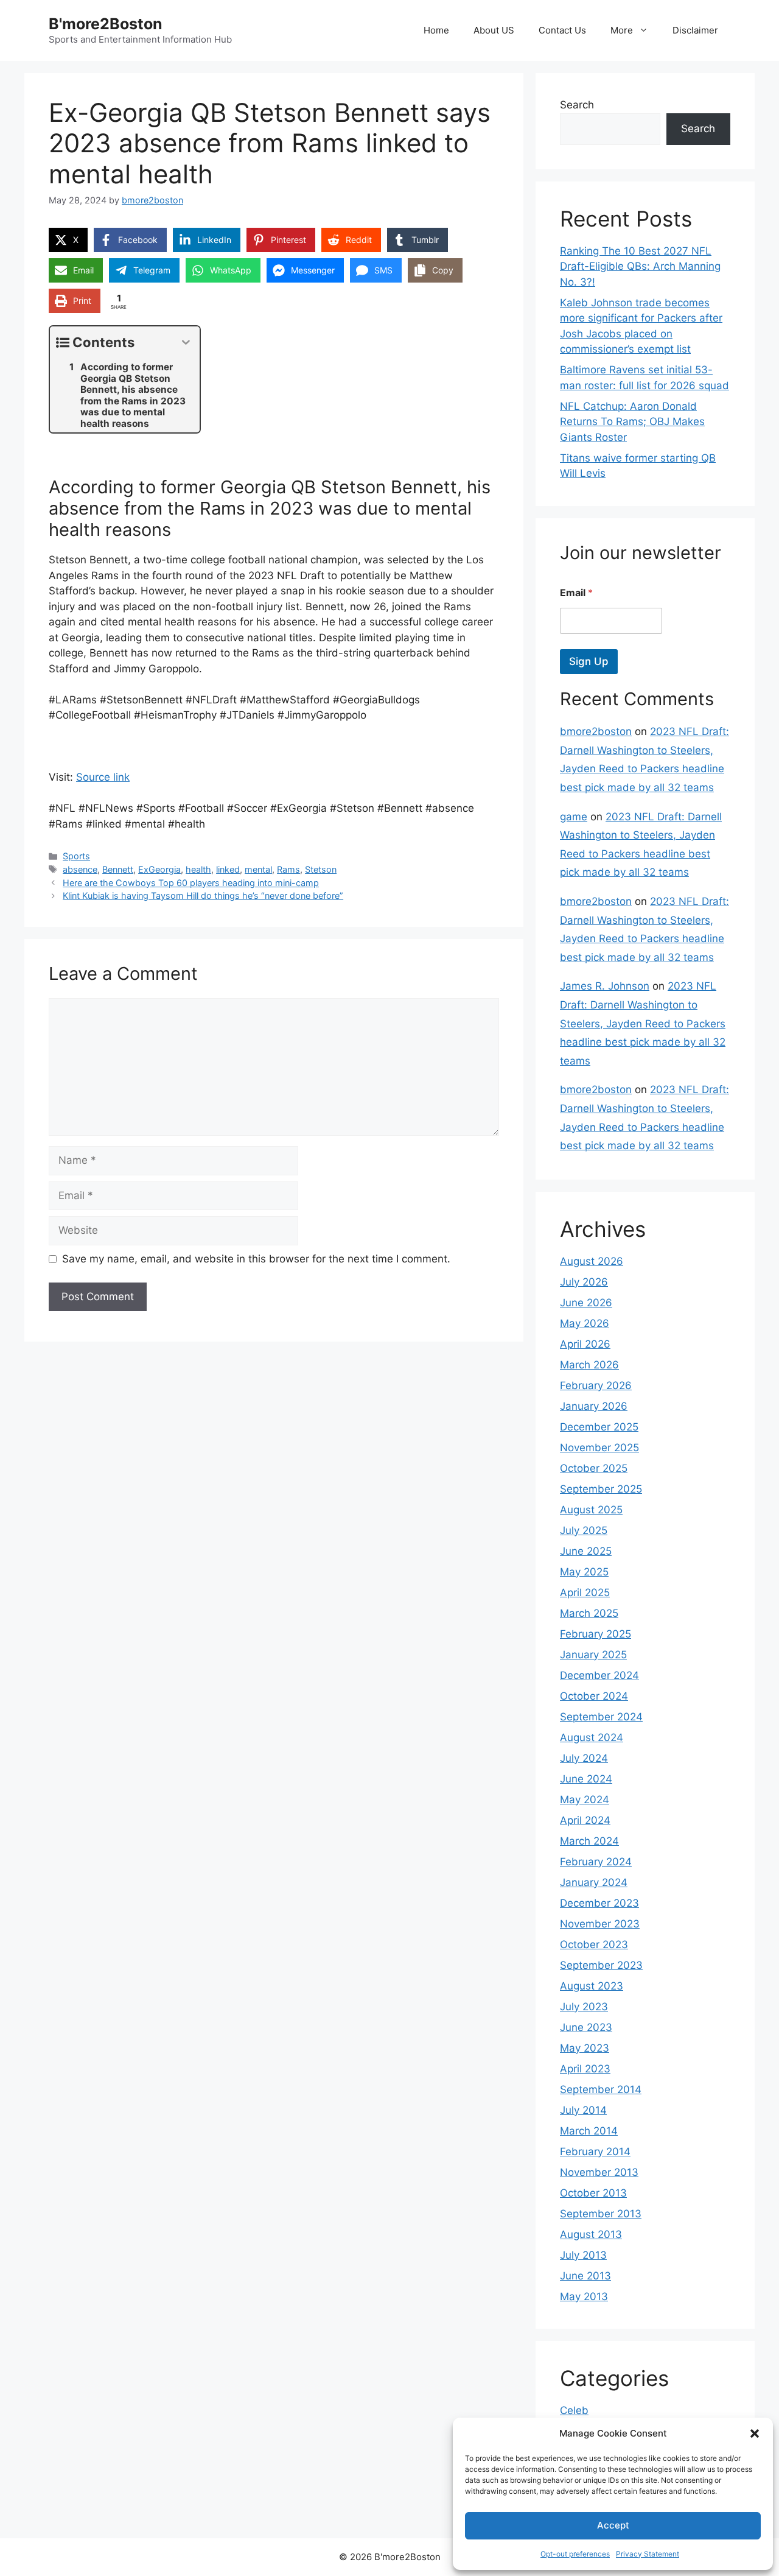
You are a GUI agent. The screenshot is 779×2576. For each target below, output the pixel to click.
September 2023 (601, 1965)
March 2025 (589, 1613)
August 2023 (592, 1986)
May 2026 (585, 1323)
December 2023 (599, 1903)
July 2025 (584, 1530)
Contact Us (562, 30)
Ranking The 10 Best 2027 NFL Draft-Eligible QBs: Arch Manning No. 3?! (640, 266)
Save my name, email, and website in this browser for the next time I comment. (256, 1259)
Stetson (321, 869)
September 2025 (601, 1489)
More (622, 30)
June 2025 (586, 1551)
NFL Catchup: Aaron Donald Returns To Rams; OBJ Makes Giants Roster (632, 422)
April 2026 (585, 1344)
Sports (76, 856)
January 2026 (594, 1406)
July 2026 (584, 1282)
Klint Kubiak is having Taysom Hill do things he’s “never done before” (203, 896)
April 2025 (585, 1592)
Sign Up (589, 661)
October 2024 (594, 1696)
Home (436, 30)
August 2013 (591, 2234)
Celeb (574, 2410)
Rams (288, 869)
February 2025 (596, 1634)
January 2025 (593, 1655)
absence (80, 869)
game (574, 817)
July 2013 (583, 2255)
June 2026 (586, 1303)
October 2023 (594, 1944)
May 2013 (584, 2296)
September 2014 (601, 2089)
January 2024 (594, 1882)
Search (577, 105)
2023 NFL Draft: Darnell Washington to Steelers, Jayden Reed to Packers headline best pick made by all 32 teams (643, 1023)
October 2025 (594, 1468)
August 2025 (591, 1510)
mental (258, 869)
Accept (613, 2525)
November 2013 (599, 2172)
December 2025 (599, 1427)
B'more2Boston (106, 24)
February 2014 (595, 2152)
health (198, 869)
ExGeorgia (159, 869)
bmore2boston (596, 731)
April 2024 (585, 1820)
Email (576, 593)
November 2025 (599, 1448)
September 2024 (601, 1717)
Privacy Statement (648, 2554)
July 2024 (584, 1758)
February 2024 (596, 1862)
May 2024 (585, 1800)
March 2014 (589, 2131)
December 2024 (599, 1675)
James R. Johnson (605, 986)
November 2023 (600, 1924)
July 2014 (583, 2110)
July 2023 (584, 2007)
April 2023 (585, 2069)
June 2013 (585, 2276)
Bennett (118, 869)
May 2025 (584, 1572)
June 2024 (586, 1779)
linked (228, 869)
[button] (755, 2433)
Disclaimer (695, 30)
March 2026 (589, 1365)
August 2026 (592, 1261)
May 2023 (585, 2048)
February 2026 (596, 1385)
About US (494, 30)
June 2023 (586, 2027)
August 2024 (592, 1737)
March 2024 (589, 1841)
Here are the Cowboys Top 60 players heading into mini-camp (191, 883)
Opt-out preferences (575, 2554)
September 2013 (601, 2214)
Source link (103, 777)
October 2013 (593, 2193)
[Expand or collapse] (186, 343)
